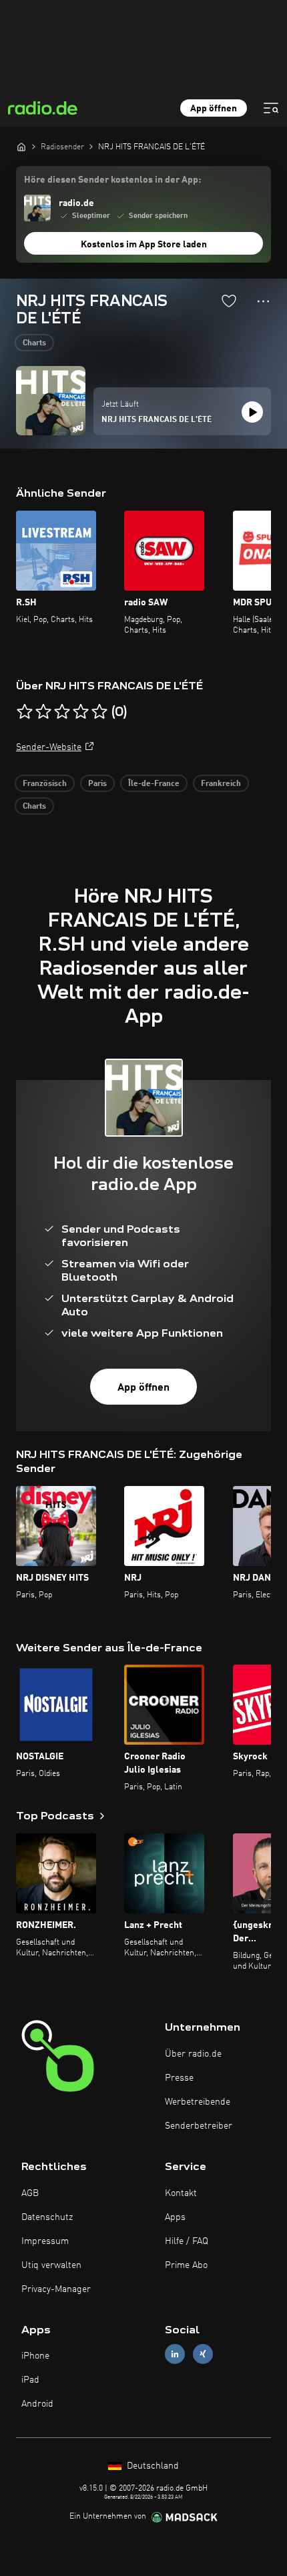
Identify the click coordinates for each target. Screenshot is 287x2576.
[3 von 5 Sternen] (62, 712)
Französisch (45, 784)
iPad (30, 2380)
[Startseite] (21, 147)
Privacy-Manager (56, 2289)
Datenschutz (47, 2217)
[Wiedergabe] (252, 412)
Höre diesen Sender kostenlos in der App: (112, 180)
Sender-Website (49, 747)
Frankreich (221, 784)
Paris (97, 784)
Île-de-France (154, 784)
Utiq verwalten (51, 2265)
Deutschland (152, 2466)
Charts (34, 343)
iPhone (35, 2356)
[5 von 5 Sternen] (99, 712)
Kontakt (181, 2193)
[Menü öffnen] (271, 108)
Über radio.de (193, 2054)
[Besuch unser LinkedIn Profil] (175, 2354)
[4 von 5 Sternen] (81, 712)
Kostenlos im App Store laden (144, 245)
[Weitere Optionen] (263, 301)
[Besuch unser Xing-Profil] (203, 2354)
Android (37, 2404)
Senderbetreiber (199, 2126)
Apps (175, 2217)
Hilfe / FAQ (187, 2241)
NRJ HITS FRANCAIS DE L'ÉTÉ (157, 420)
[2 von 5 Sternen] (43, 712)
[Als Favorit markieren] (229, 301)
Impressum (45, 2241)
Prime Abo (186, 2265)
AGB (30, 2193)
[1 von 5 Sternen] (25, 712)
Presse (179, 2078)
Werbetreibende (198, 2102)
